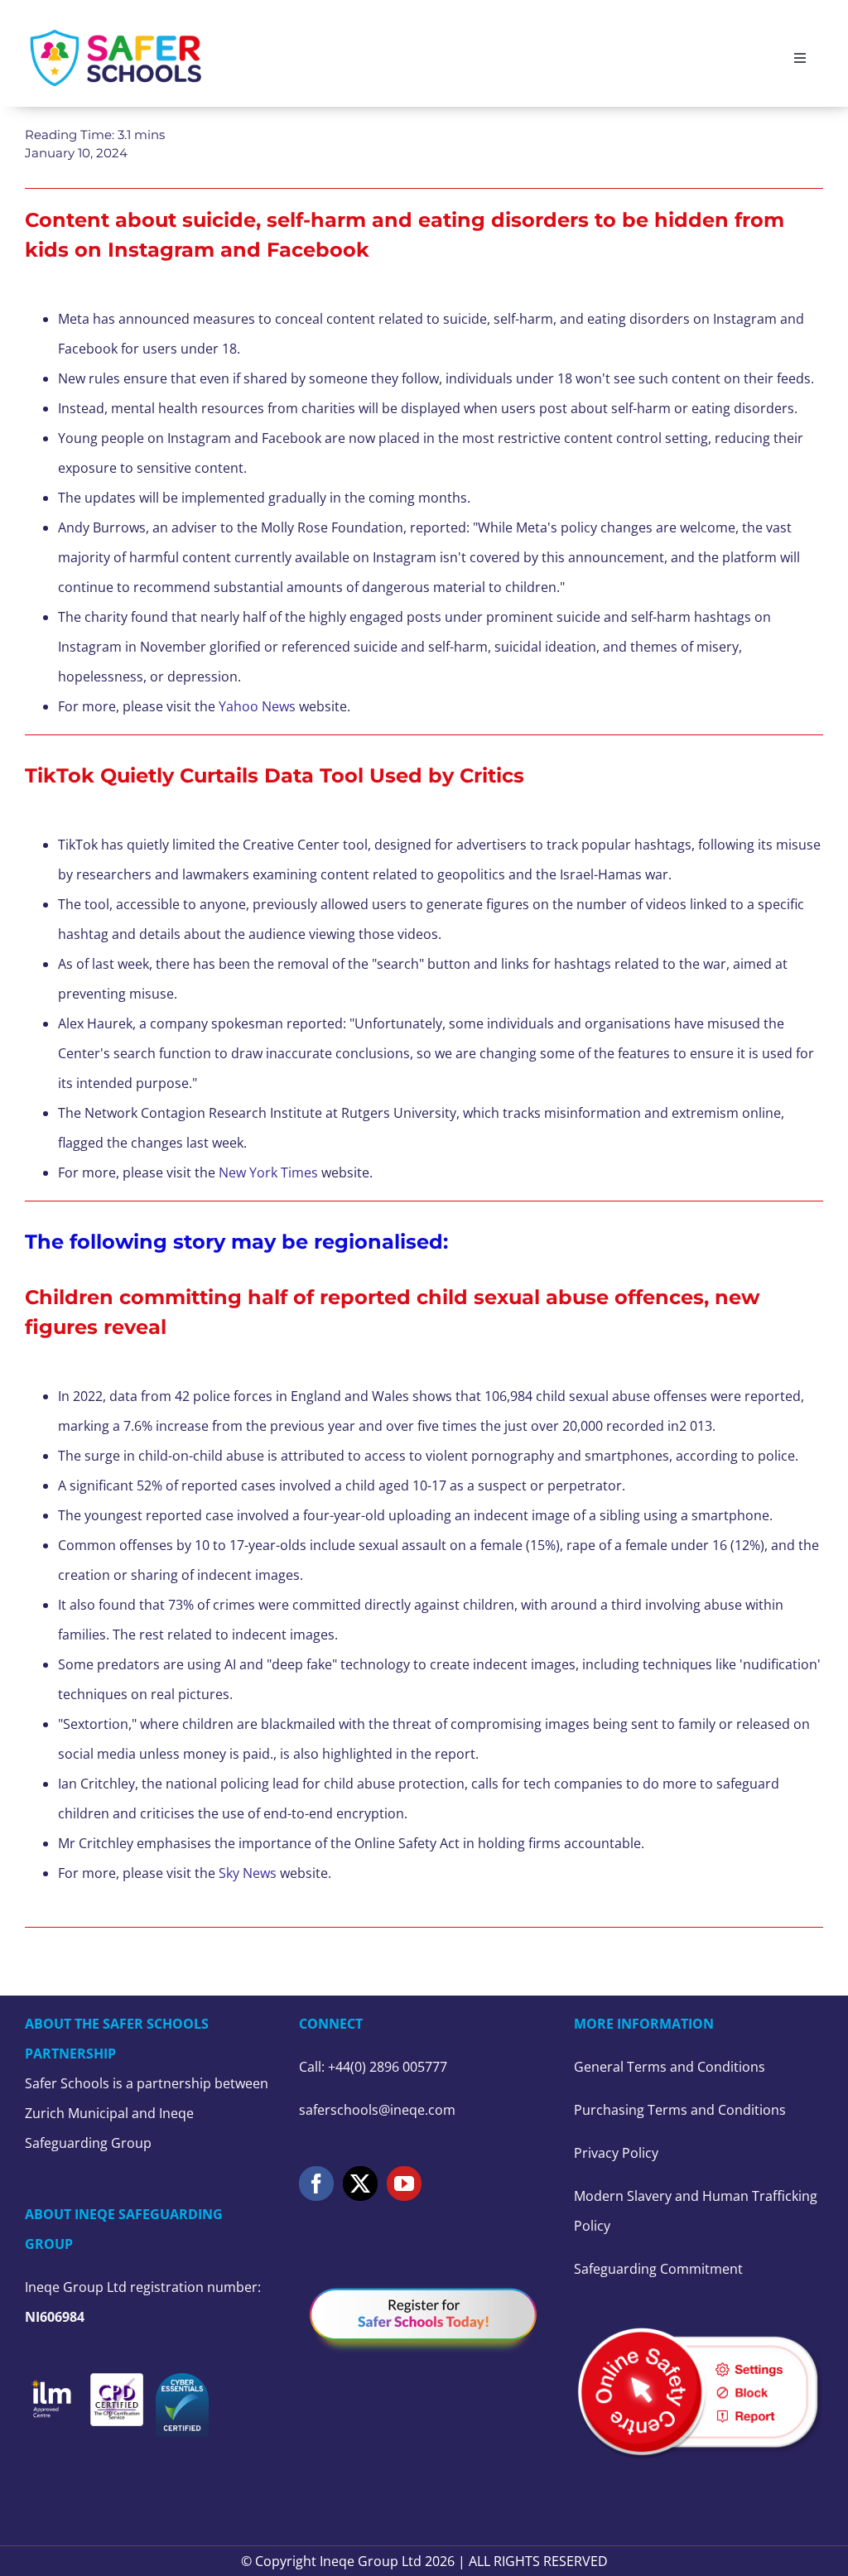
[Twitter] (360, 2184)
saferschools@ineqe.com (377, 2110)
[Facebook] (316, 2184)
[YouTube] (404, 2184)
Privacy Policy (616, 2153)
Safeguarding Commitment (658, 2269)
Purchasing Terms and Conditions (680, 2110)
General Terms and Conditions (670, 2067)
